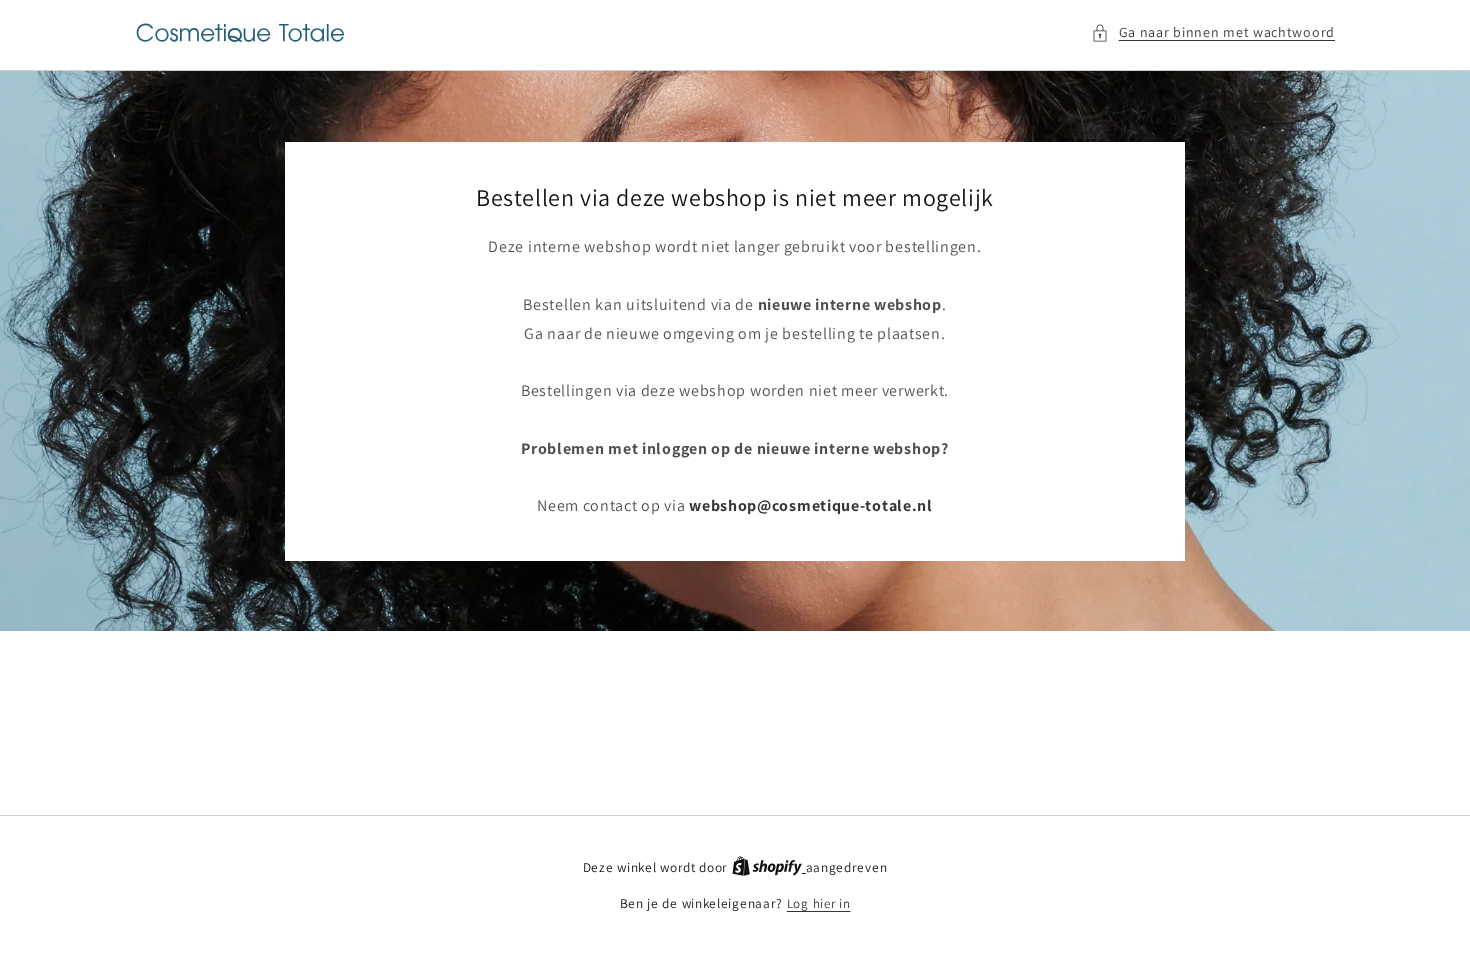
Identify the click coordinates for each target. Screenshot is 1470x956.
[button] (1213, 32)
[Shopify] (769, 867)
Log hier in (819, 903)
